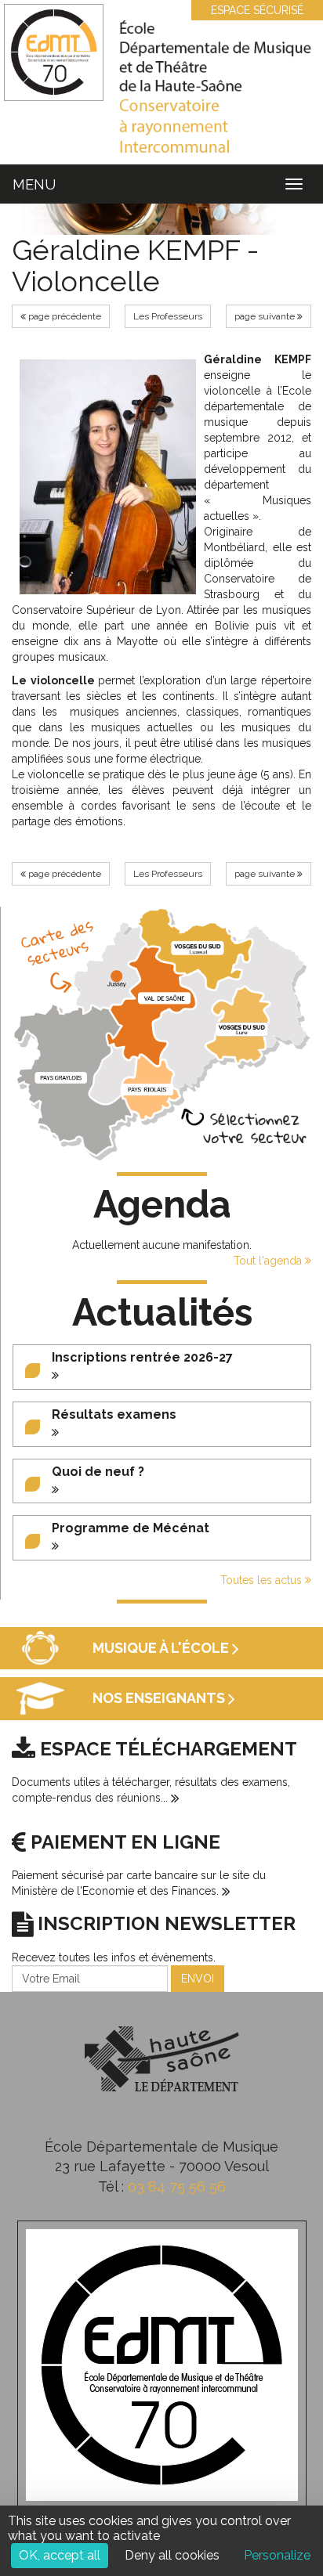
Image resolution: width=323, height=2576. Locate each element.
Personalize (277, 2555)
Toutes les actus (263, 1580)
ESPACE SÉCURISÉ (257, 10)
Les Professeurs (168, 316)
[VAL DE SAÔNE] (165, 998)
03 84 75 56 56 (177, 2186)
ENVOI (198, 1979)
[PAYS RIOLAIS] (147, 1089)
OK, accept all (60, 2555)
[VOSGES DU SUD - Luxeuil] (198, 948)
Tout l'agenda (269, 1261)
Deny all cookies (172, 2555)
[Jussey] (117, 976)
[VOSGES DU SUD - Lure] (242, 1029)
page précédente (64, 316)
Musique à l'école (162, 1648)
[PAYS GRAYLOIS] (61, 1077)
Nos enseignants (160, 1699)
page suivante (266, 316)
